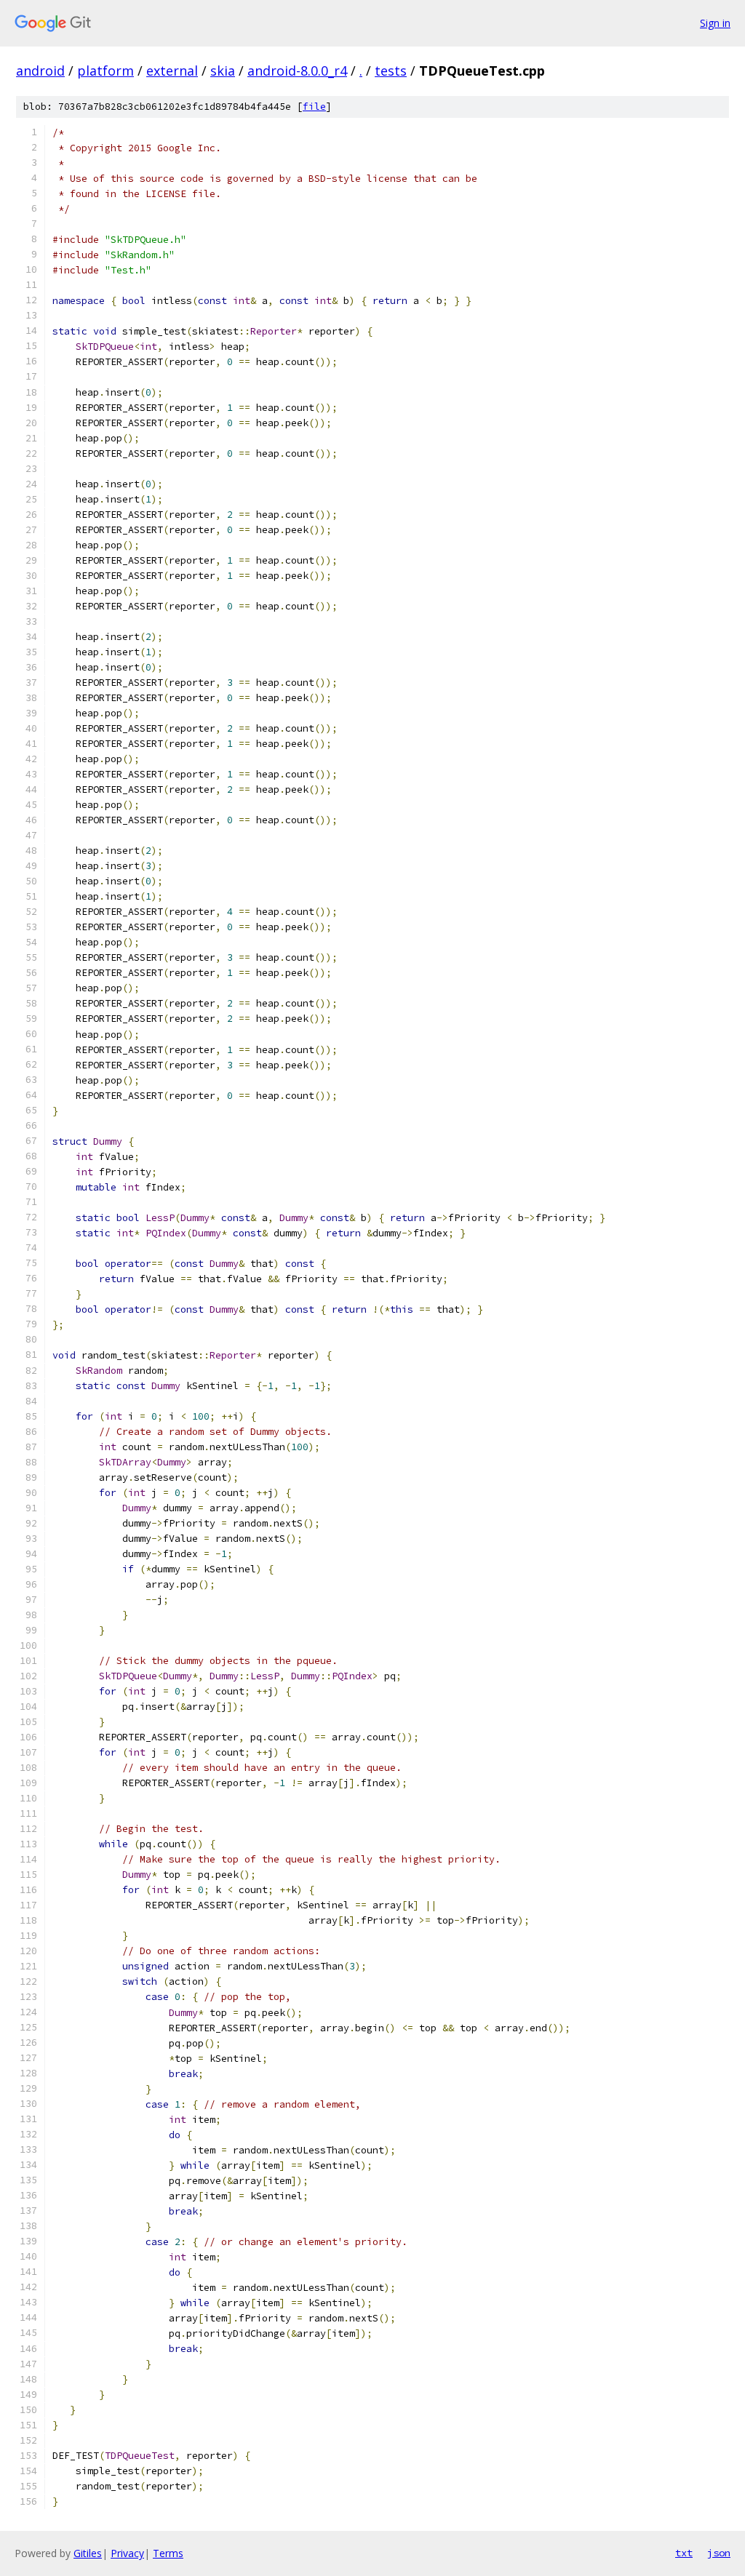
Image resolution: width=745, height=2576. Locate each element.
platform (105, 71)
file (314, 107)
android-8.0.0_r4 (297, 71)
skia (223, 71)
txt (684, 2553)
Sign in (715, 23)
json (719, 2553)
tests (391, 71)
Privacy (127, 2553)
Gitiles (88, 2553)
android (40, 71)
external (172, 71)
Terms (168, 2553)
